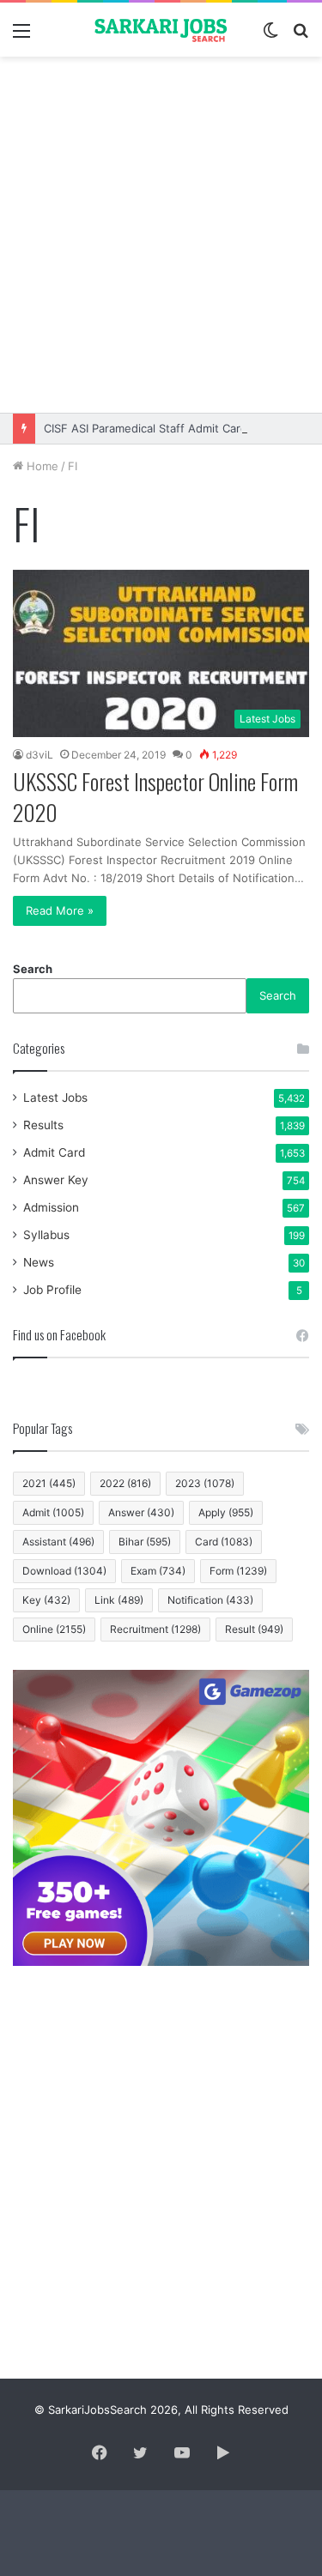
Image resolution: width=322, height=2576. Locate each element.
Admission (51, 1207)
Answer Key (56, 1180)
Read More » (60, 910)
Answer (141, 1512)
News (39, 1262)
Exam (158, 1571)
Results (43, 1125)
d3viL (39, 755)
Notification (210, 1600)
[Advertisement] (161, 235)
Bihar (145, 1542)
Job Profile (52, 1290)
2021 (49, 1483)
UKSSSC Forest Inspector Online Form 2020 (155, 797)
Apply (226, 1512)
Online (54, 1629)
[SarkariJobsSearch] (161, 30)
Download (64, 1571)
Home (41, 466)
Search (33, 969)
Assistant (58, 1542)
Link (119, 1600)
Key (46, 1600)
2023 (205, 1483)
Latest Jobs (55, 1098)
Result (254, 1629)
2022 (125, 1483)
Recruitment (155, 1629)
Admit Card (54, 1152)
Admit (53, 1512)
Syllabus (46, 1235)
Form (238, 1571)
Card (224, 1542)
